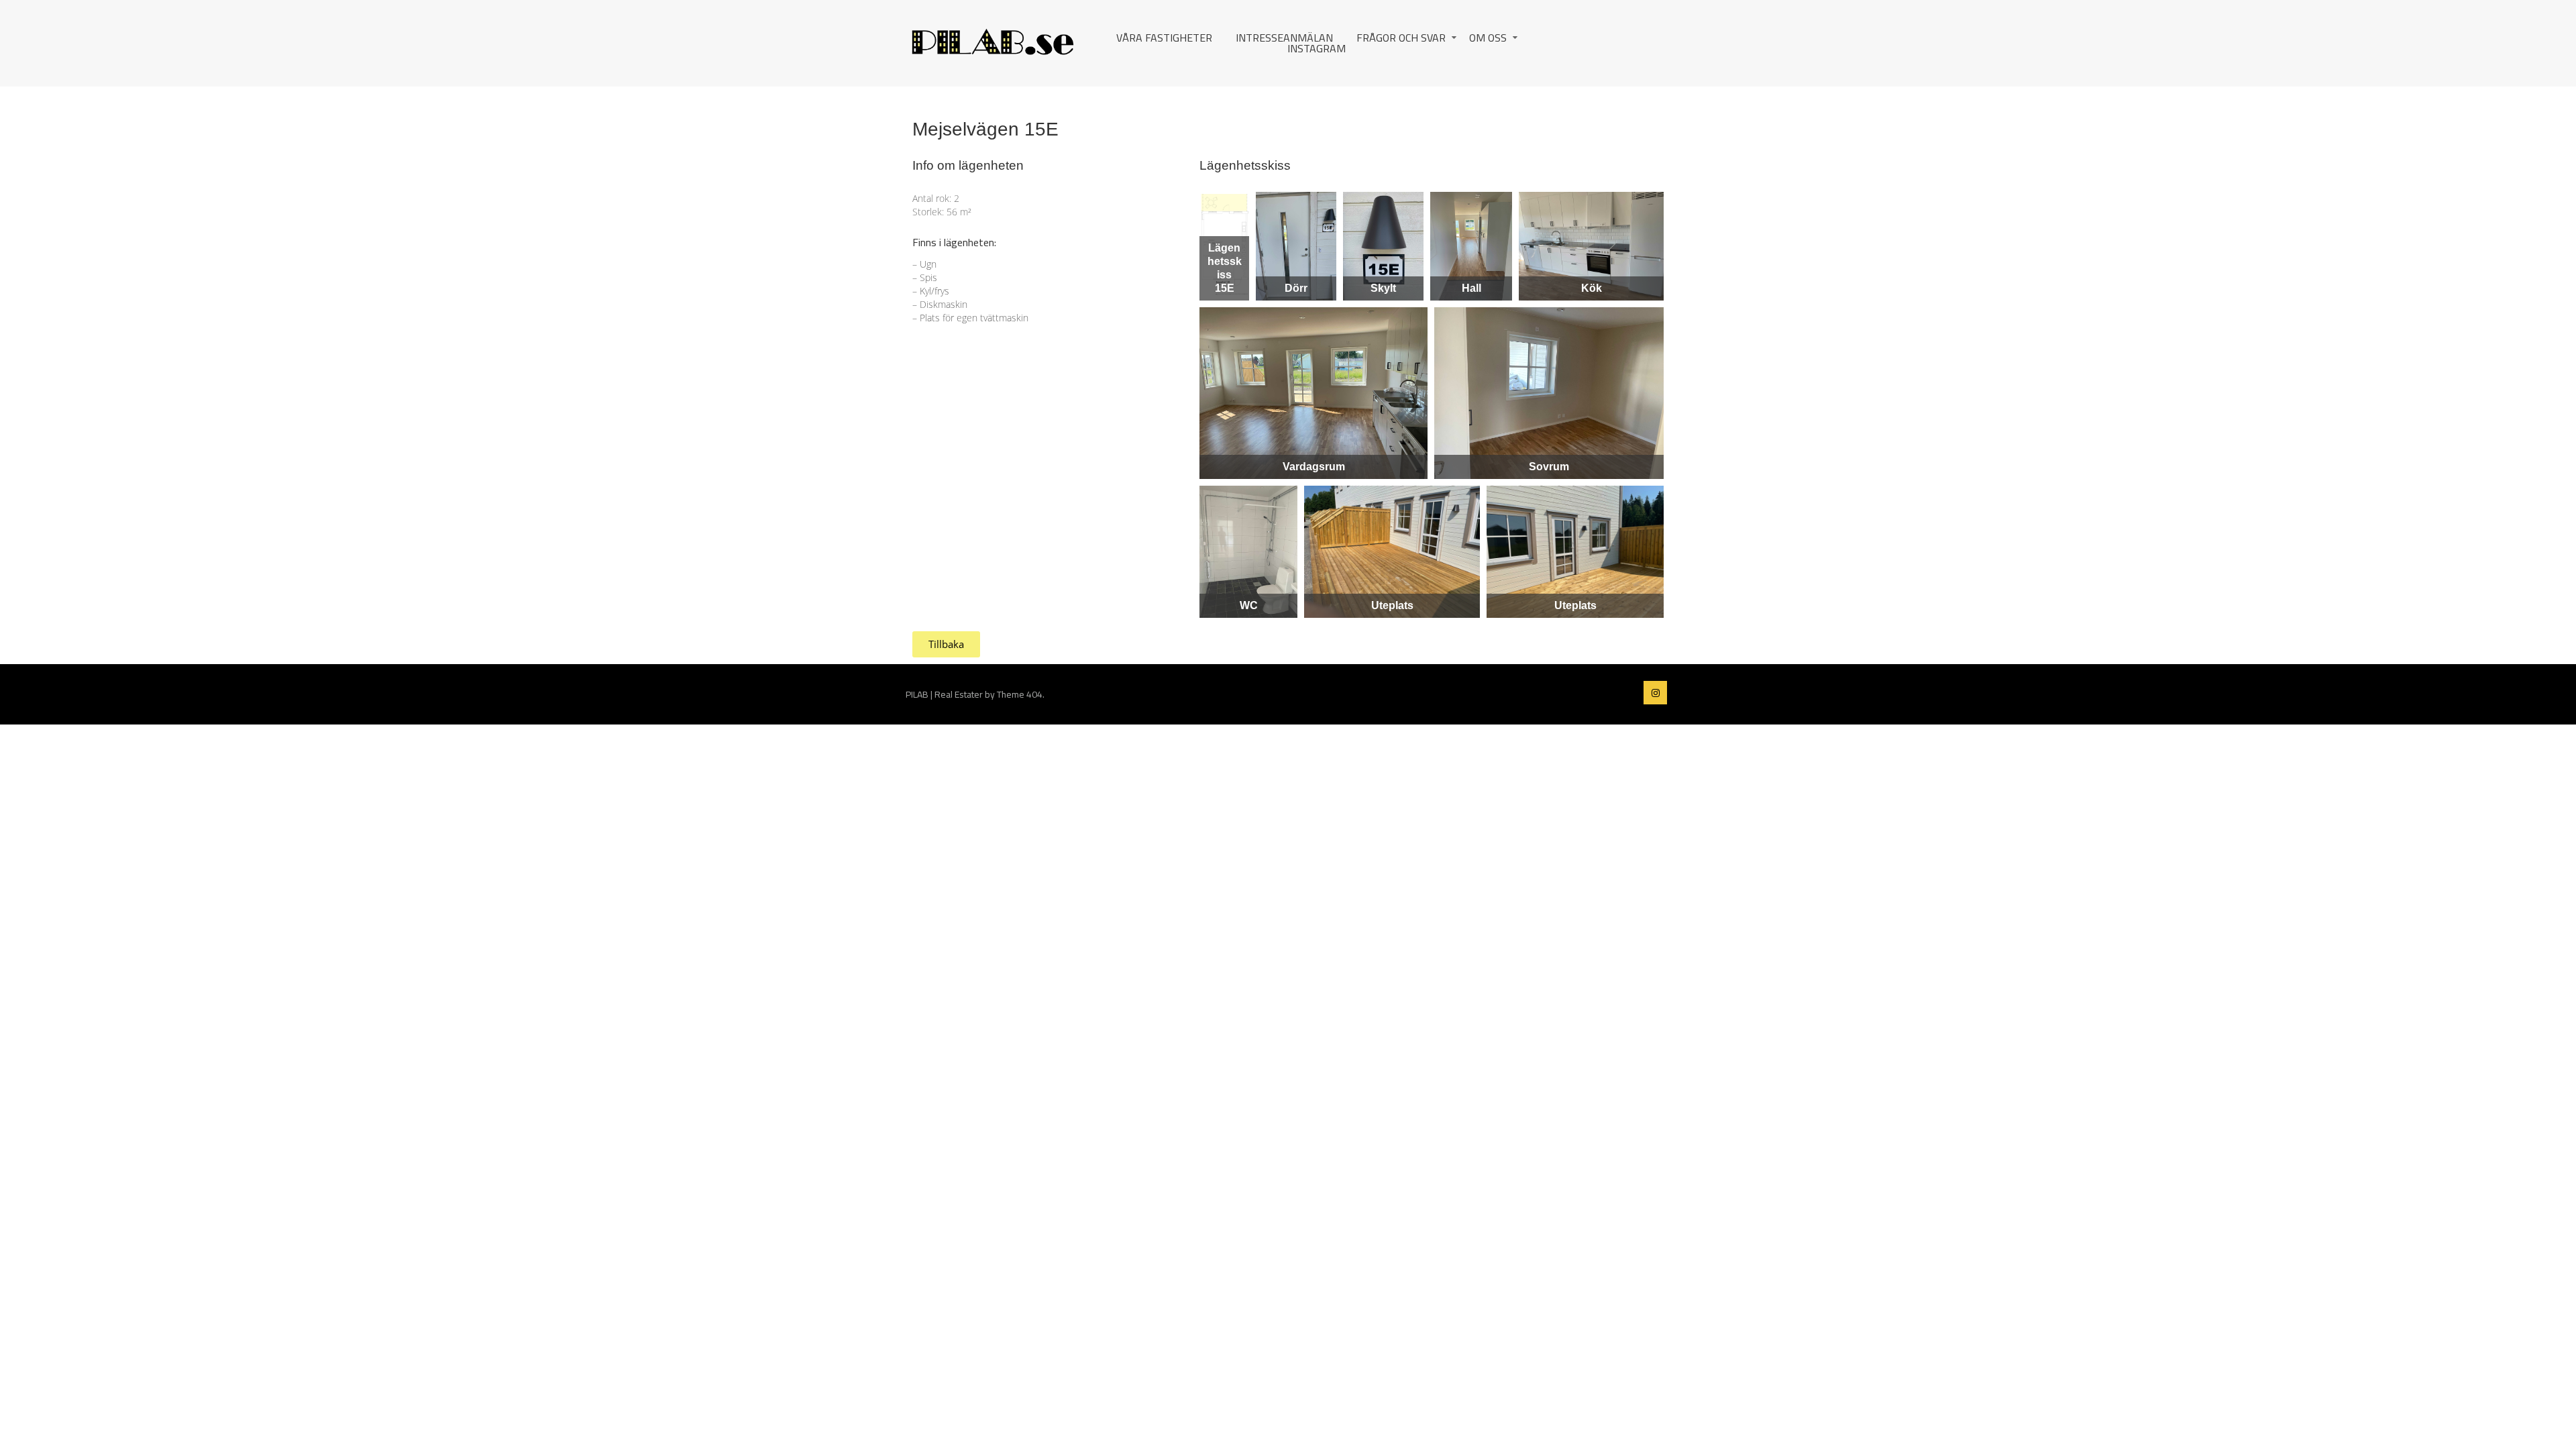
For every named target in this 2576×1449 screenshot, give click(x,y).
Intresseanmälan (1284, 38)
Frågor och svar (1401, 38)
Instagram (1317, 48)
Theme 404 (1020, 694)
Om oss (1488, 38)
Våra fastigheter (1164, 38)
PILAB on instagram (1655, 693)
